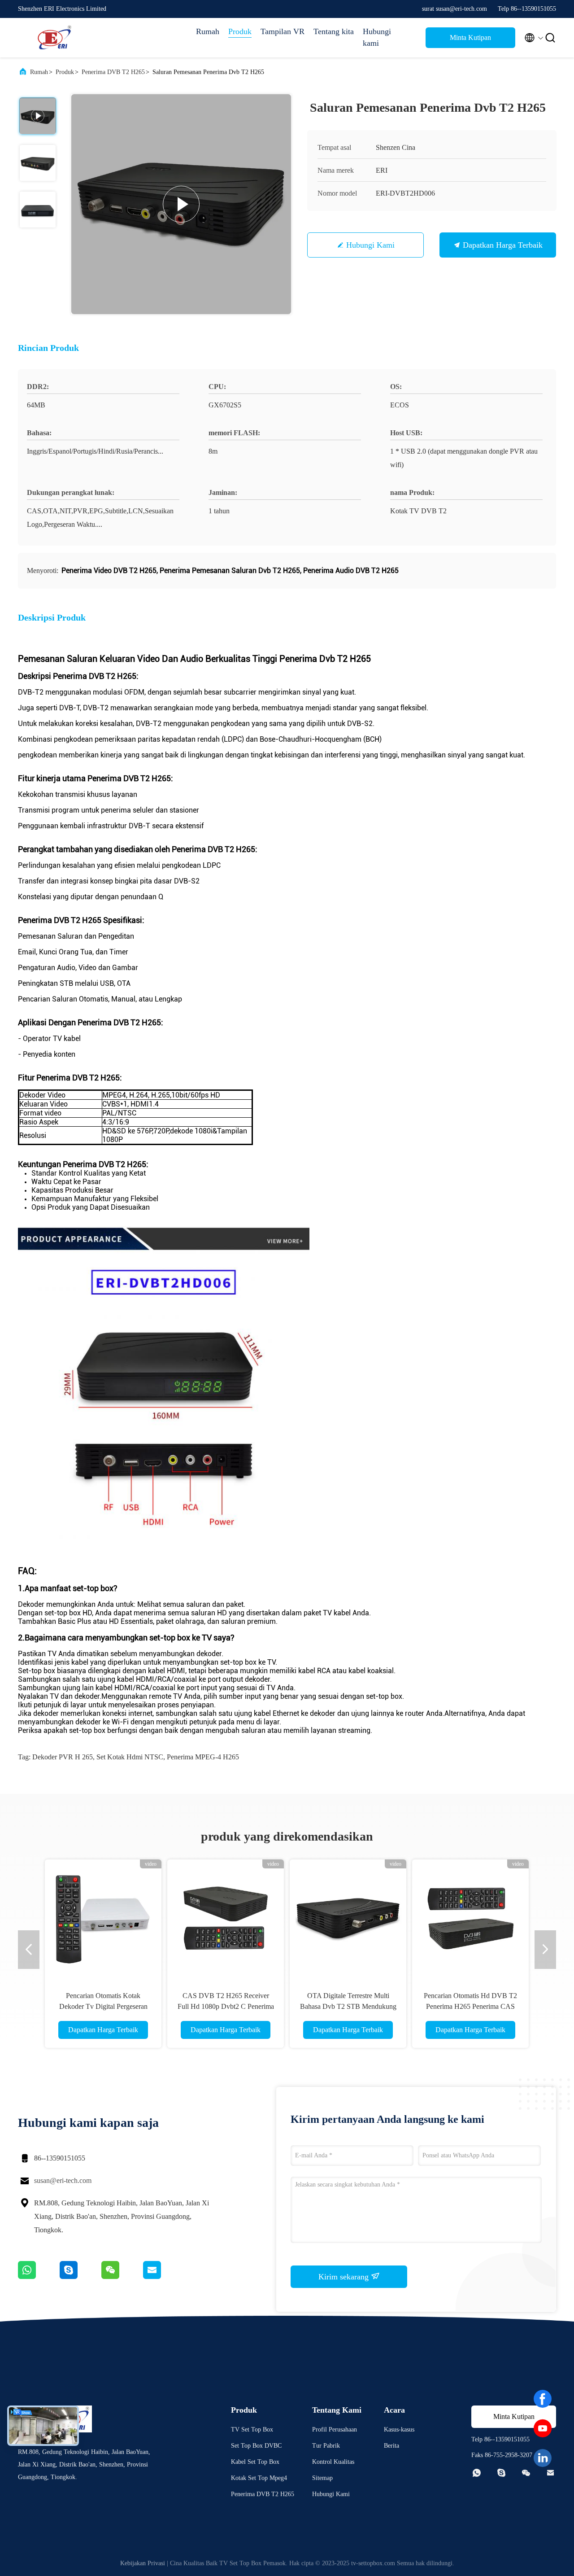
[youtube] (543, 2428)
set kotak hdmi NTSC (130, 1757)
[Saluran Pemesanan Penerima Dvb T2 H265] (181, 204)
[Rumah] (54, 38)
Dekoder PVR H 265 (63, 1757)
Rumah (208, 31)
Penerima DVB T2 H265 (113, 72)
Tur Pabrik (326, 2446)
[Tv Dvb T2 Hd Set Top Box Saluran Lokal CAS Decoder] (470, 1918)
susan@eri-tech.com (63, 2180)
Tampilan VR (283, 31)
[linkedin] (543, 2458)
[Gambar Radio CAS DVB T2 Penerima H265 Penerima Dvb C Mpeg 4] (348, 1918)
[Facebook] (543, 2399)
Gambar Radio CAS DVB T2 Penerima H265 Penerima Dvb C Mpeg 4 (348, 2006)
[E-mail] (163, 2277)
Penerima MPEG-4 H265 (203, 1757)
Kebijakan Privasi (143, 2563)
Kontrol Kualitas (333, 2462)
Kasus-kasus (399, 2429)
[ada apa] (39, 2277)
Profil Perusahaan (335, 2429)
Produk (240, 31)
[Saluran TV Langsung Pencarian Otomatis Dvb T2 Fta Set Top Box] (226, 1918)
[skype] (80, 2277)
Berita (391, 2446)
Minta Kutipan (470, 37)
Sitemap (322, 2478)
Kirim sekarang (345, 2277)
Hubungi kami (377, 37)
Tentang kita (334, 31)
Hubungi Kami (370, 245)
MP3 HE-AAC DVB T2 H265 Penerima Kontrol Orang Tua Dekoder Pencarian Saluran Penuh (103, 2006)
